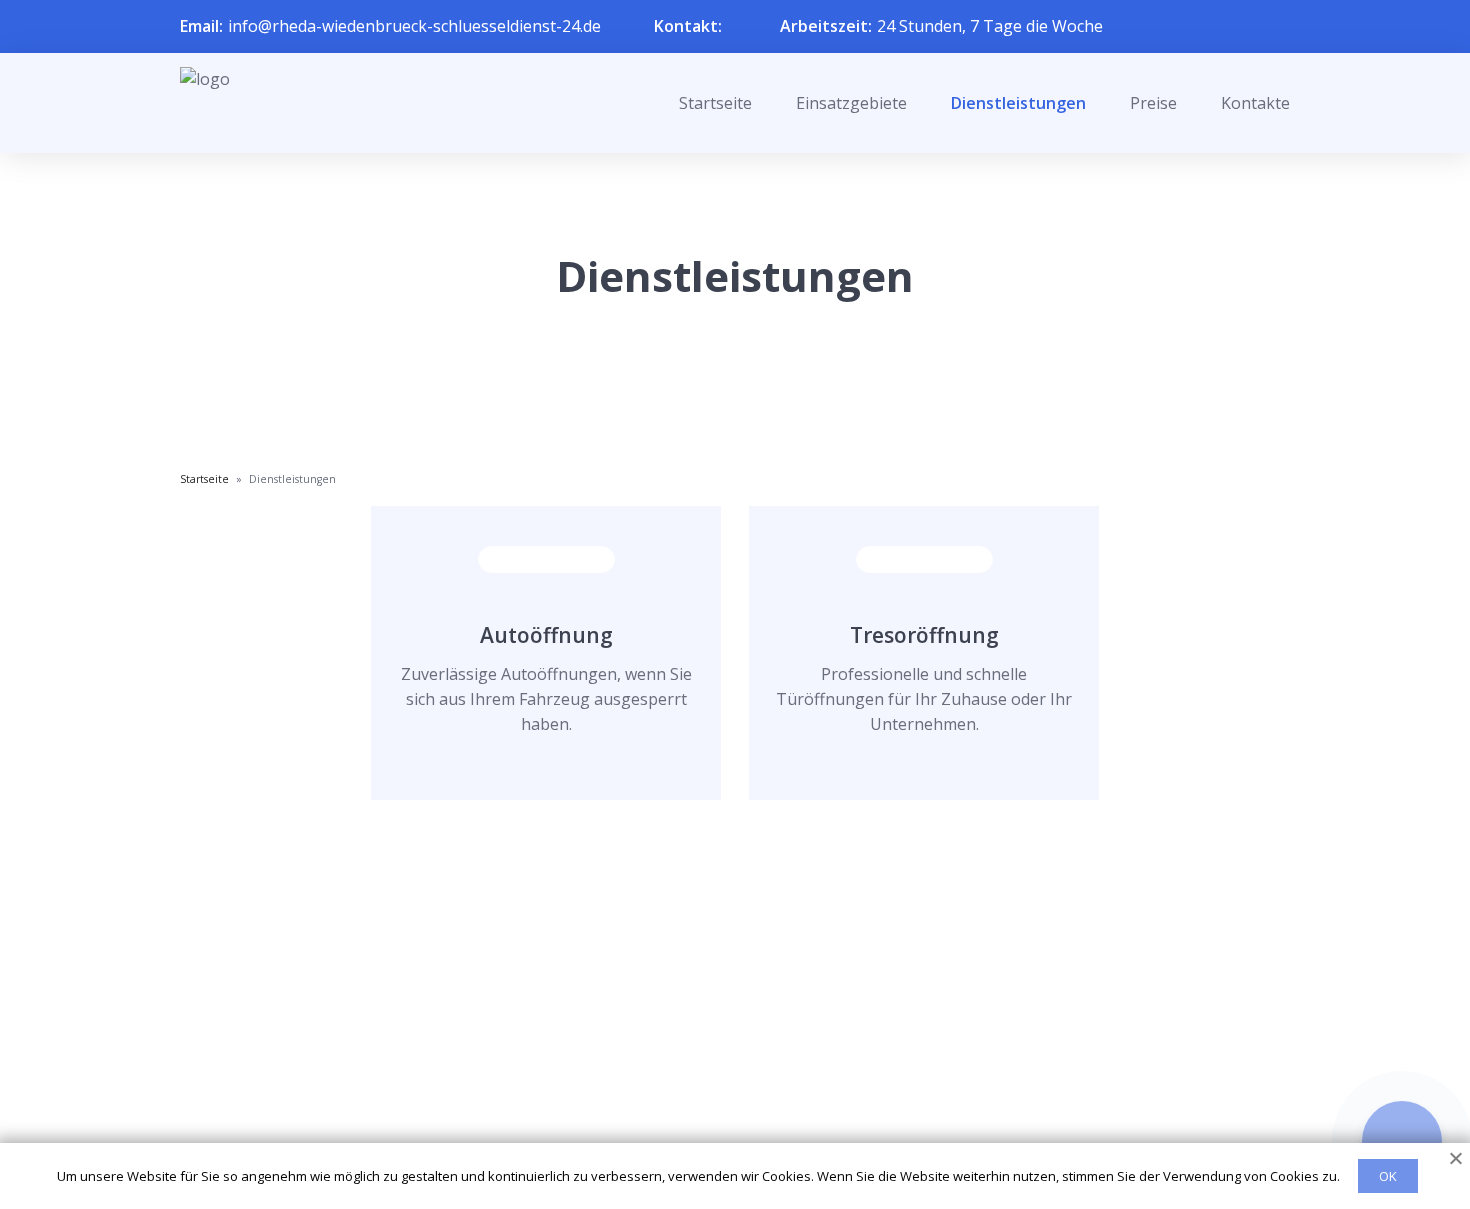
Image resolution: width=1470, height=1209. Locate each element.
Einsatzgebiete (851, 103)
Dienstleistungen (1018, 103)
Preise (1153, 103)
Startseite (715, 103)
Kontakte (1255, 103)
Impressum (722, 1121)
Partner (709, 1088)
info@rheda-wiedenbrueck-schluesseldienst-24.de (414, 26)
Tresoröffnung (924, 635)
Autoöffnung (546, 635)
